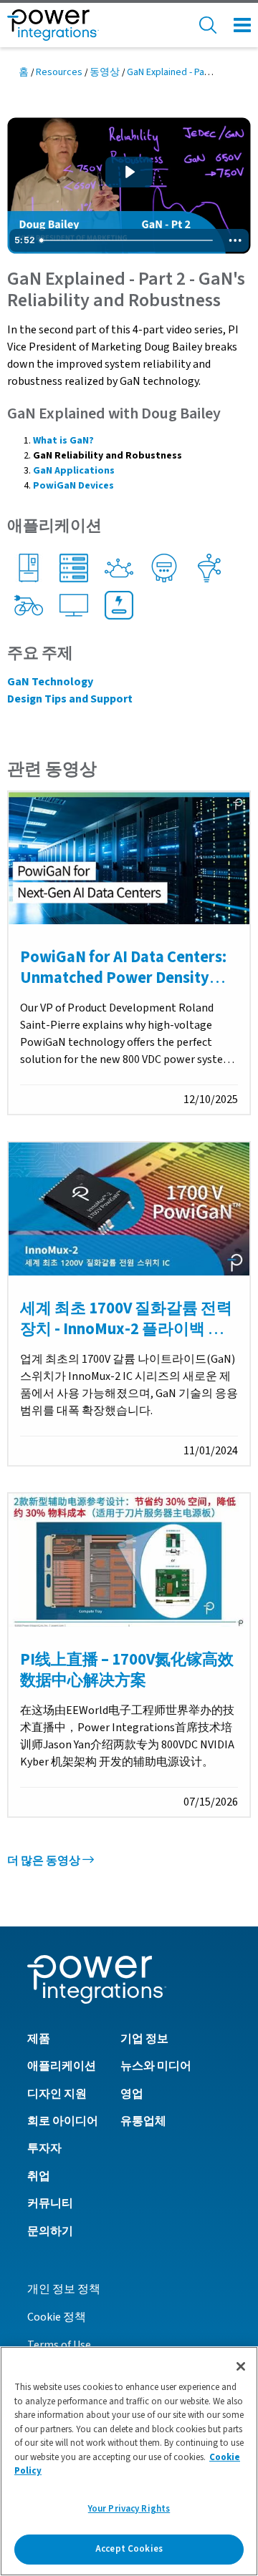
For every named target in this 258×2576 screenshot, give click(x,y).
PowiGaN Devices (73, 486)
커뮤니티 (50, 2203)
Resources (59, 72)
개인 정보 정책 (64, 2289)
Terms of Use (59, 2345)
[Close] (241, 2366)
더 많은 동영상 (45, 1861)
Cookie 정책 (57, 2317)
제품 (39, 2039)
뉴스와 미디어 (156, 2066)
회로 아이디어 (63, 2121)
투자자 (44, 2148)
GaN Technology (50, 682)
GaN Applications (74, 471)
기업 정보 (144, 2039)
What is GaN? (63, 441)
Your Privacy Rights (129, 2509)
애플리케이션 (62, 2066)
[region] (129, 2461)
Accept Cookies (129, 2549)
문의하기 (50, 2231)
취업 (39, 2176)
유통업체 (143, 2121)
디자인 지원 (57, 2094)
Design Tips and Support (70, 699)
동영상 (105, 72)
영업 (132, 2094)
